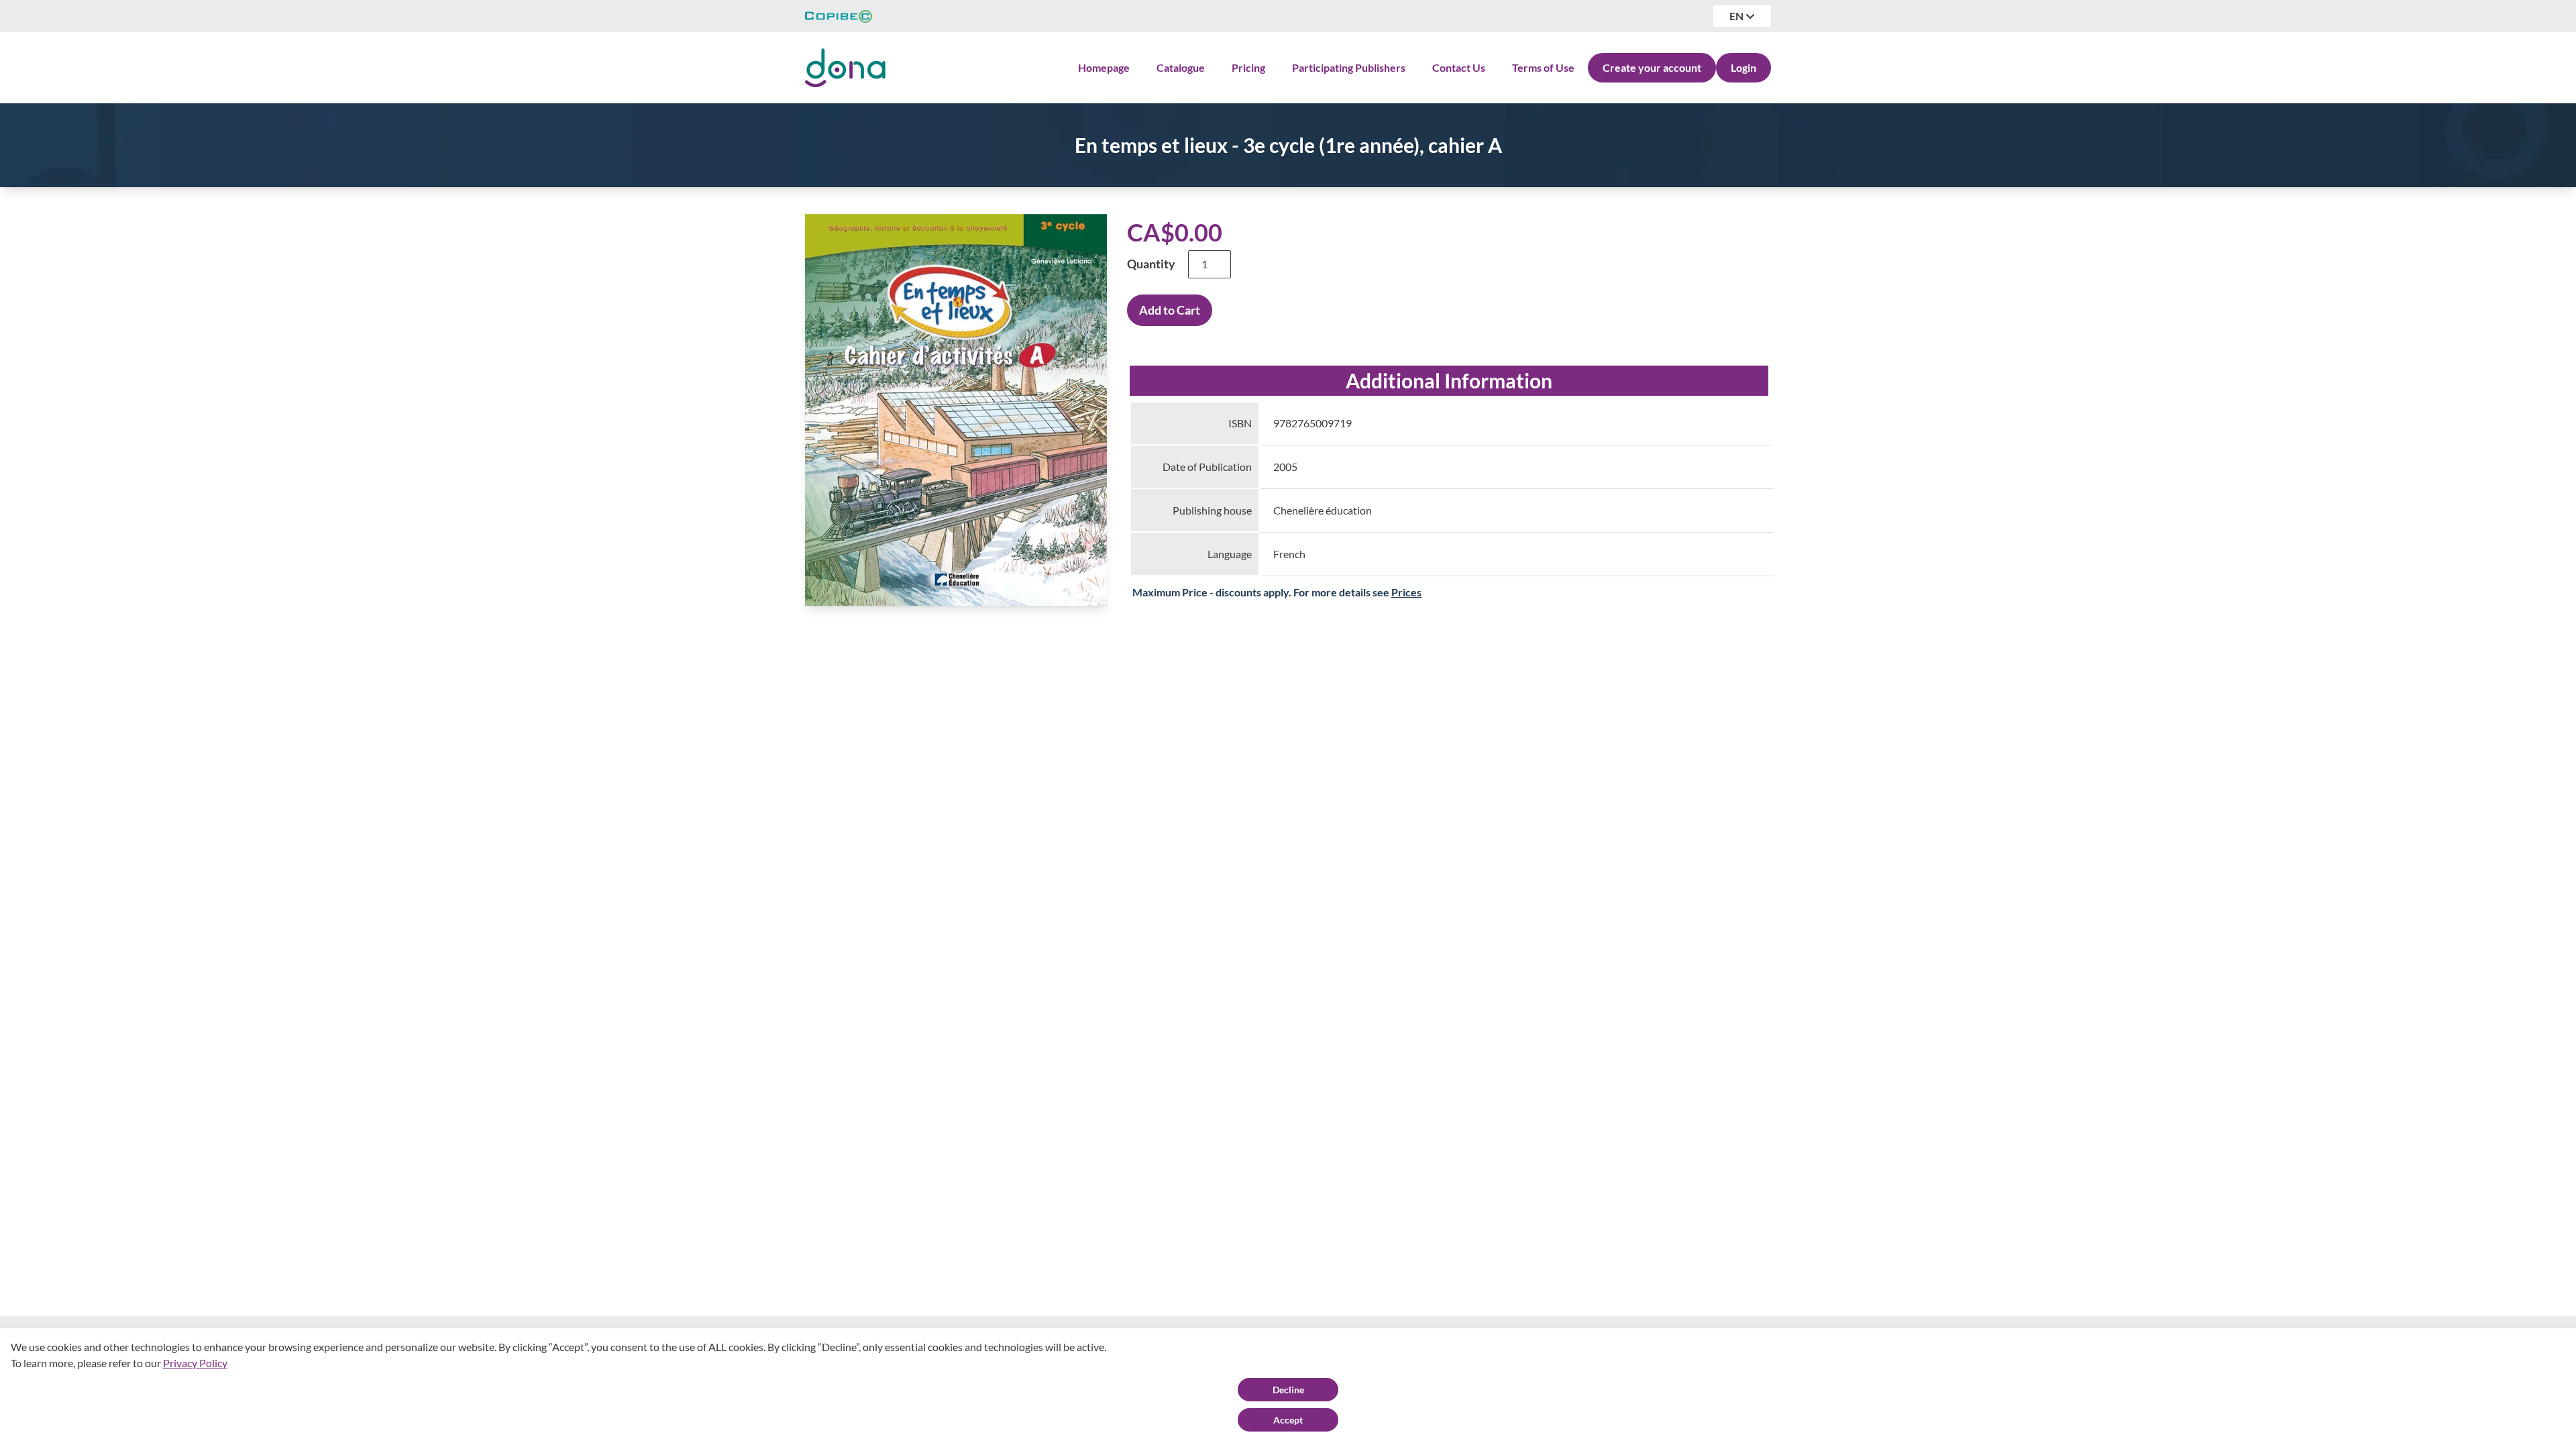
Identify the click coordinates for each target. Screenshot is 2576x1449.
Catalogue (1181, 67)
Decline (1288, 1390)
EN (1737, 16)
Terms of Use (1543, 67)
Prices (1406, 592)
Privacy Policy (195, 1363)
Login (1743, 67)
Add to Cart (1170, 310)
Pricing (1248, 67)
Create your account (1652, 67)
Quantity (1151, 264)
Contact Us (1459, 67)
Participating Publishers (1349, 67)
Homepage (1104, 67)
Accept (1288, 1420)
